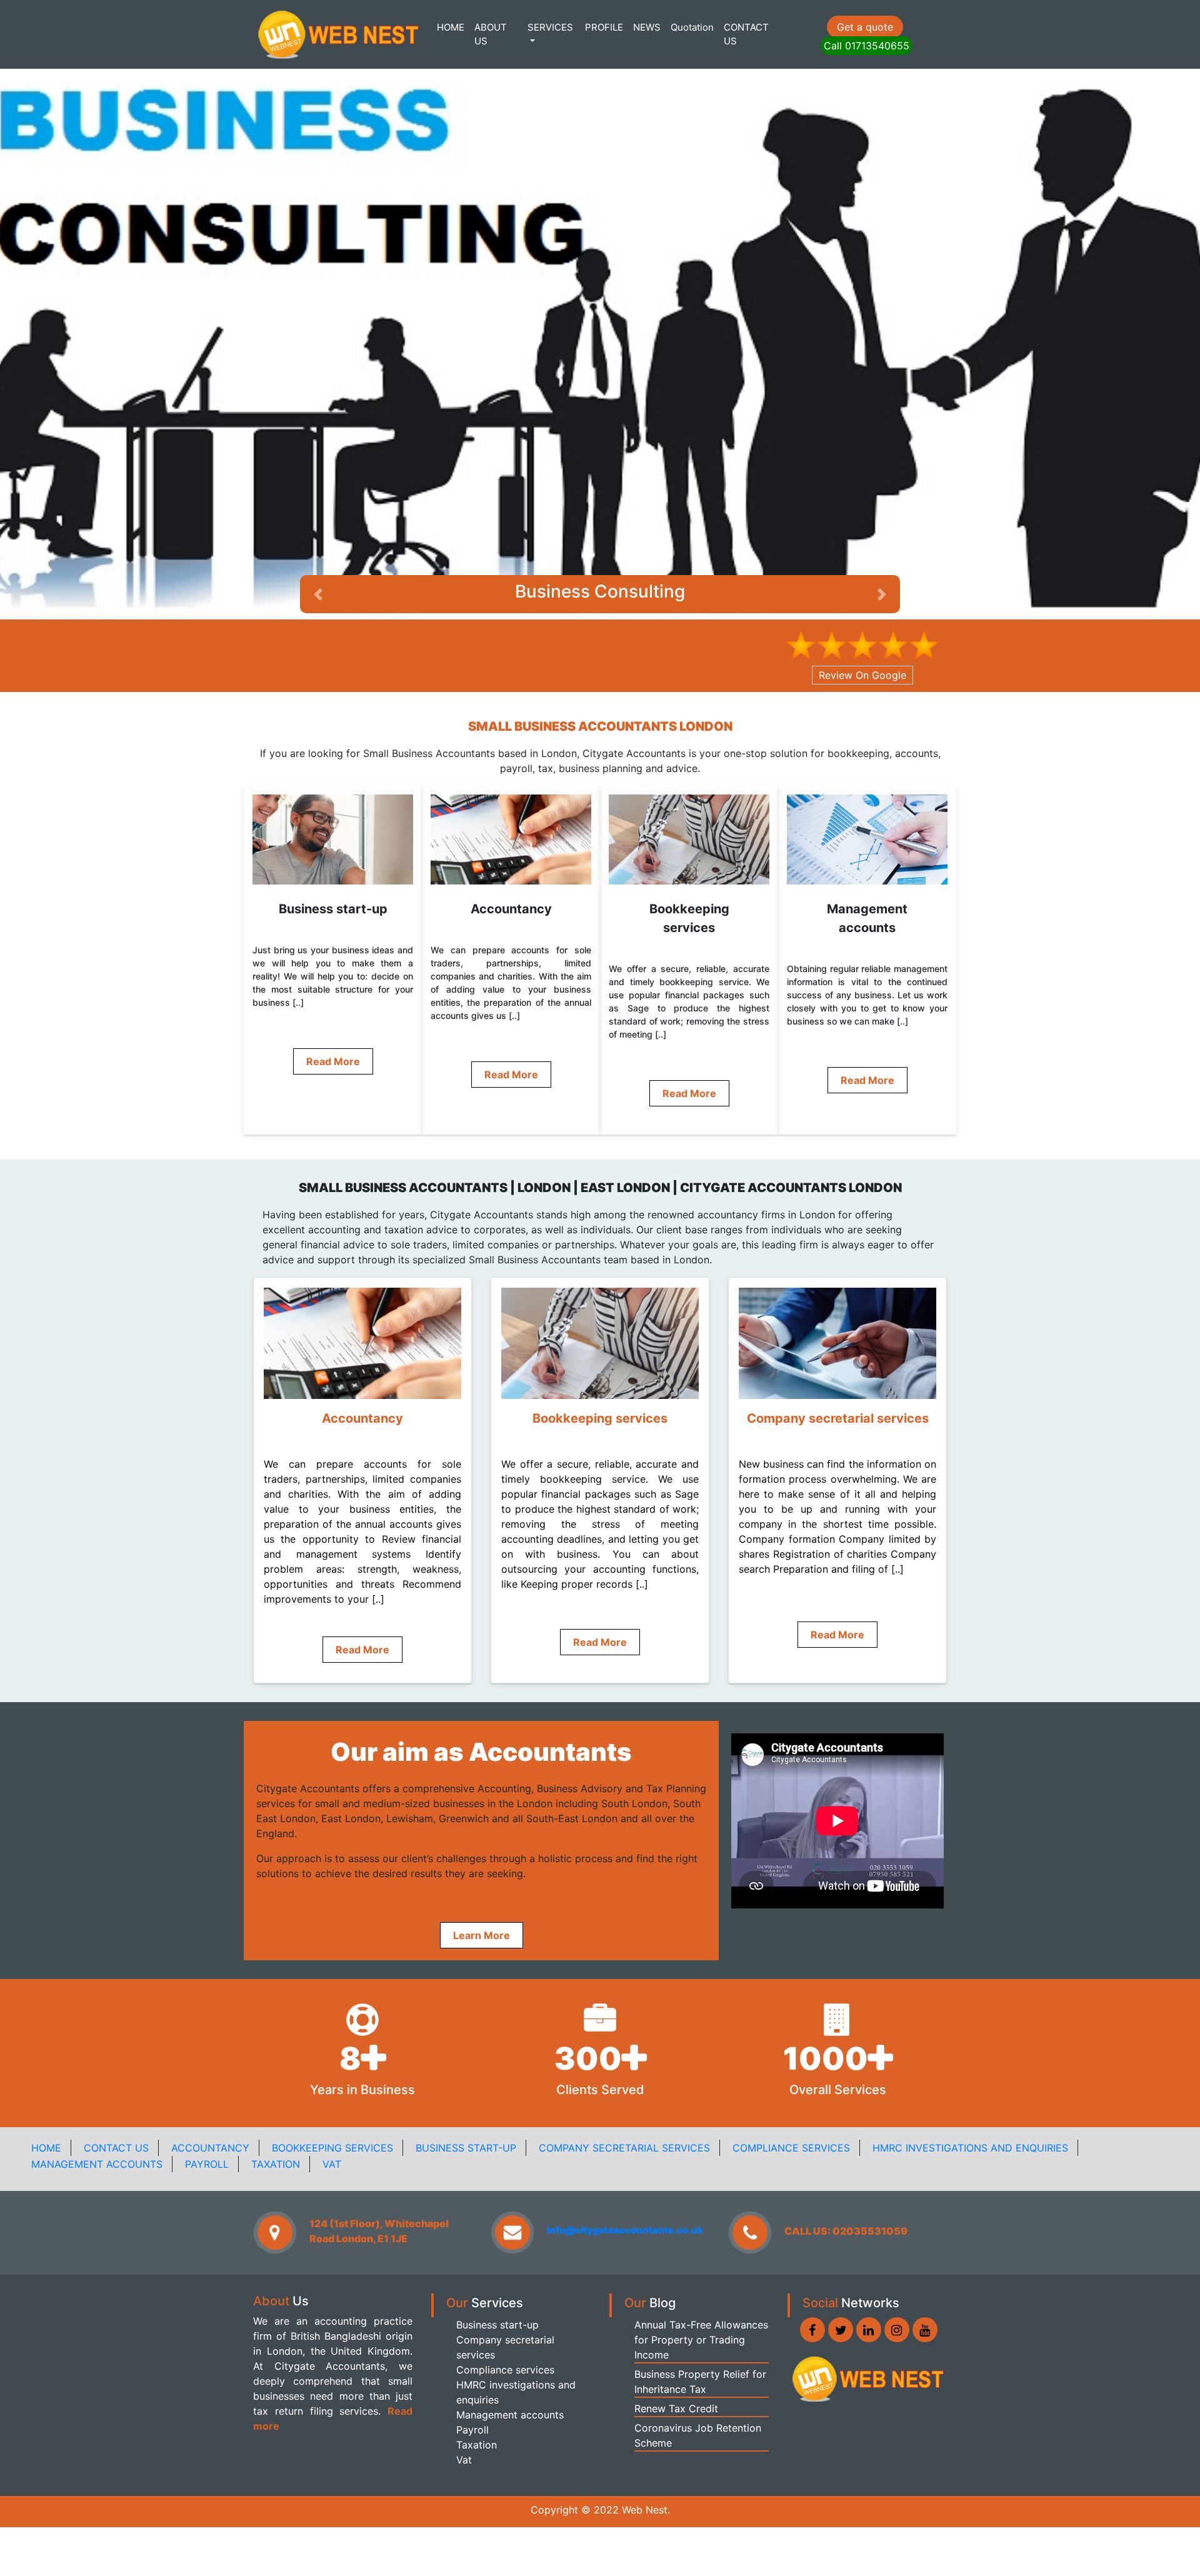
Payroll (207, 2113)
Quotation (692, 27)
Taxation (276, 2113)
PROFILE (604, 27)
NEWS (647, 27)
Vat (332, 2113)
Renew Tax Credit (676, 2357)
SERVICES (550, 27)
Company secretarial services (624, 2097)
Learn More (482, 1884)
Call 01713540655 (867, 46)
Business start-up (466, 2097)
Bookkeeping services (332, 2097)
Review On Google (862, 624)
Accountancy (210, 2097)
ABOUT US (491, 34)
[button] (882, 543)
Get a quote (865, 27)
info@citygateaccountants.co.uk (625, 2179)
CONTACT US (746, 34)
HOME (451, 27)
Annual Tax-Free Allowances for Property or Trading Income (701, 2288)
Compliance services (791, 2097)
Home (46, 2097)
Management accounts (97, 2113)
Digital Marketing (600, 540)
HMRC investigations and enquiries (970, 2097)
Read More (333, 1011)
